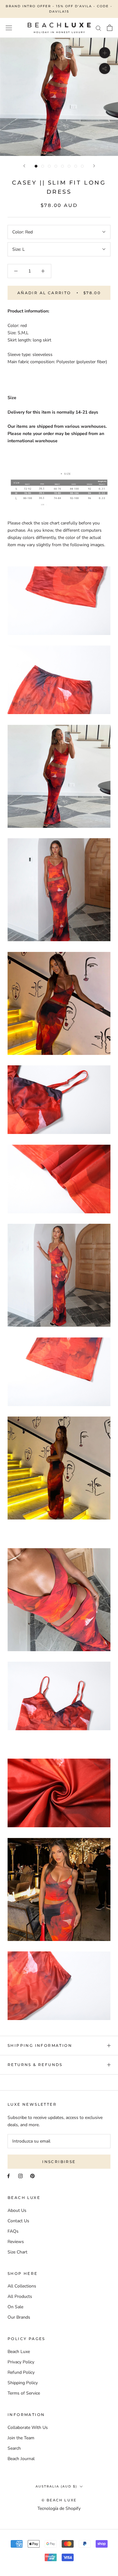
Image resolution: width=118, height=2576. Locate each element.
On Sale (15, 2307)
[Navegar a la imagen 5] (62, 166)
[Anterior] (24, 166)
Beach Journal (21, 2459)
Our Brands (19, 2317)
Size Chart (17, 2252)
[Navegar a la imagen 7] (76, 166)
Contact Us (18, 2221)
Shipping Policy (23, 2383)
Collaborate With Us (28, 2427)
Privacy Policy (21, 2362)
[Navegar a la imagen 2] (43, 166)
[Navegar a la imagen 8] (82, 166)
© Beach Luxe (59, 2500)
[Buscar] (98, 28)
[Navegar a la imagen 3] (49, 166)
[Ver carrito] (110, 28)
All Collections (22, 2286)
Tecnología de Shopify (59, 2508)
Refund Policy (21, 2372)
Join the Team (21, 2438)
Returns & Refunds (35, 2065)
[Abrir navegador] (9, 28)
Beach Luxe (19, 2352)
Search (14, 2448)
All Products (20, 2296)
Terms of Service (24, 2393)
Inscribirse (59, 2162)
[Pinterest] (32, 2176)
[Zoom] (105, 52)
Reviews (16, 2242)
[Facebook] (8, 2176)
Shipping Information (40, 2045)
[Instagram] (20, 2176)
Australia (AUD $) (56, 2486)
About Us (17, 2210)
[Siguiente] (94, 166)
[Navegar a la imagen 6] (69, 166)
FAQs (13, 2231)
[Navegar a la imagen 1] (36, 166)
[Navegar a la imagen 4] (56, 166)
